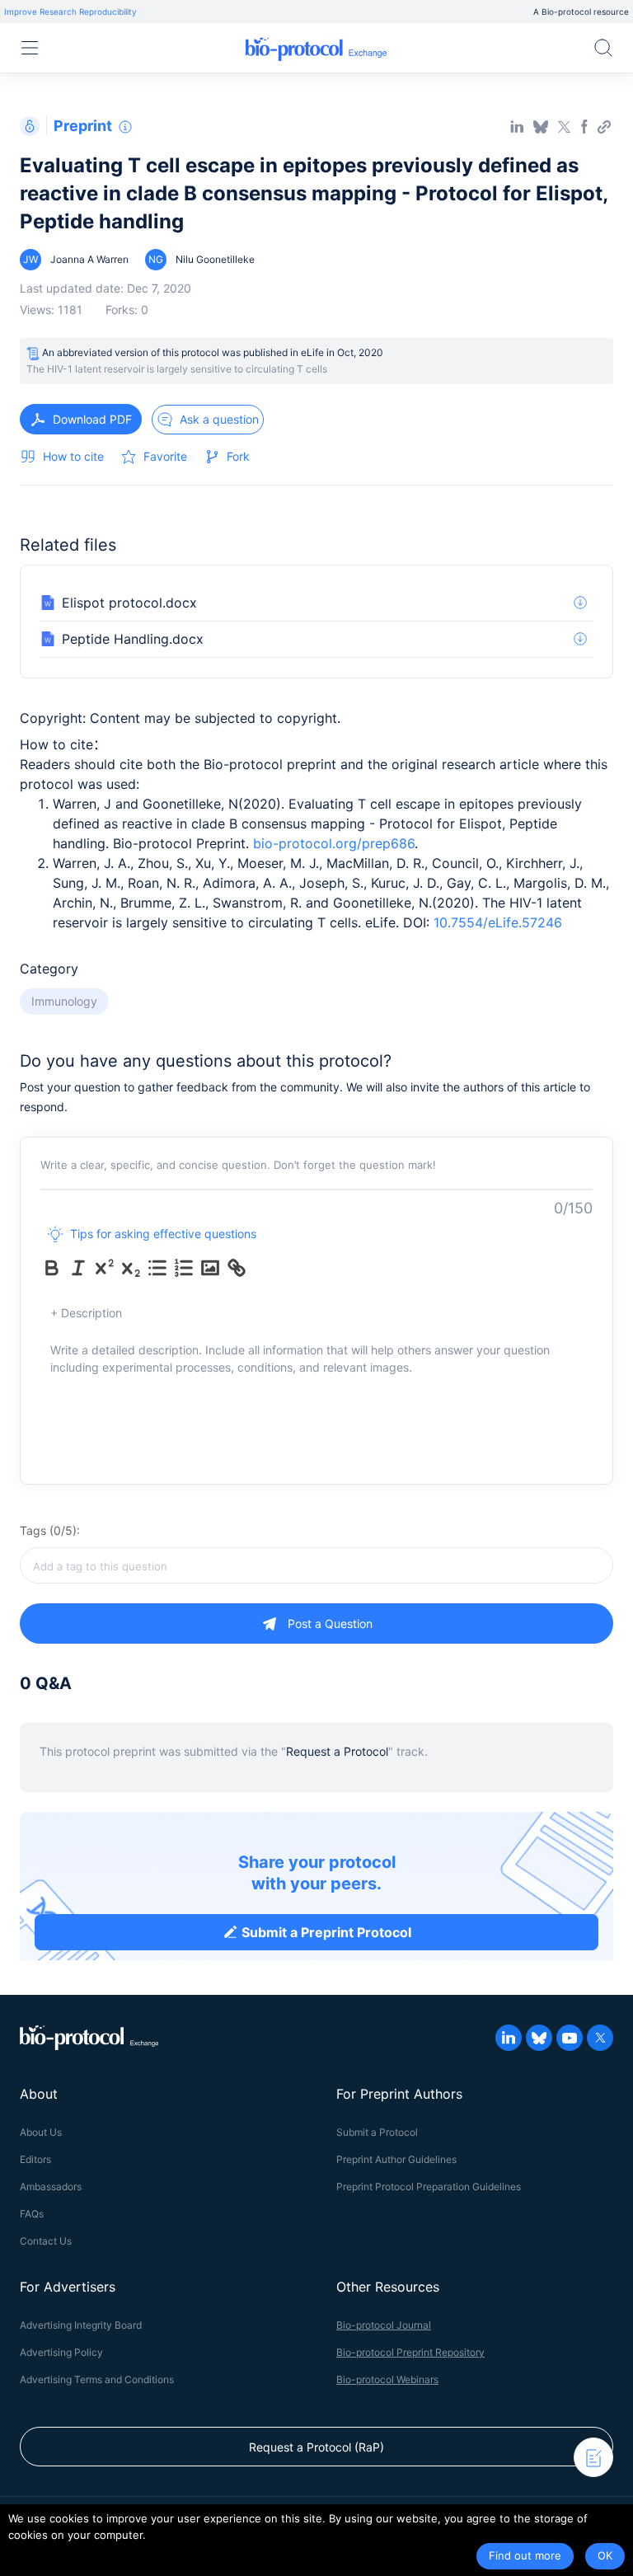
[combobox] (316, 1565)
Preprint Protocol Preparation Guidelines (429, 2187)
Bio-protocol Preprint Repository (410, 2352)
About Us (41, 2132)
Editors (35, 2159)
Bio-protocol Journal (384, 2325)
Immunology (64, 1001)
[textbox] (316, 1565)
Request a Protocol (337, 1751)
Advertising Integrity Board (81, 2325)
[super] (105, 1268)
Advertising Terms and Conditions (97, 2379)
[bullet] (157, 1268)
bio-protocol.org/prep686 (334, 843)
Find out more (525, 2555)
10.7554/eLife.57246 (498, 922)
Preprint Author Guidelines (396, 2159)
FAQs (32, 2214)
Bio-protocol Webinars (387, 2379)
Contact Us (46, 2241)
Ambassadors (51, 2187)
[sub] (131, 1268)
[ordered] (184, 1268)
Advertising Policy (61, 2352)
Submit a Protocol (377, 2132)
